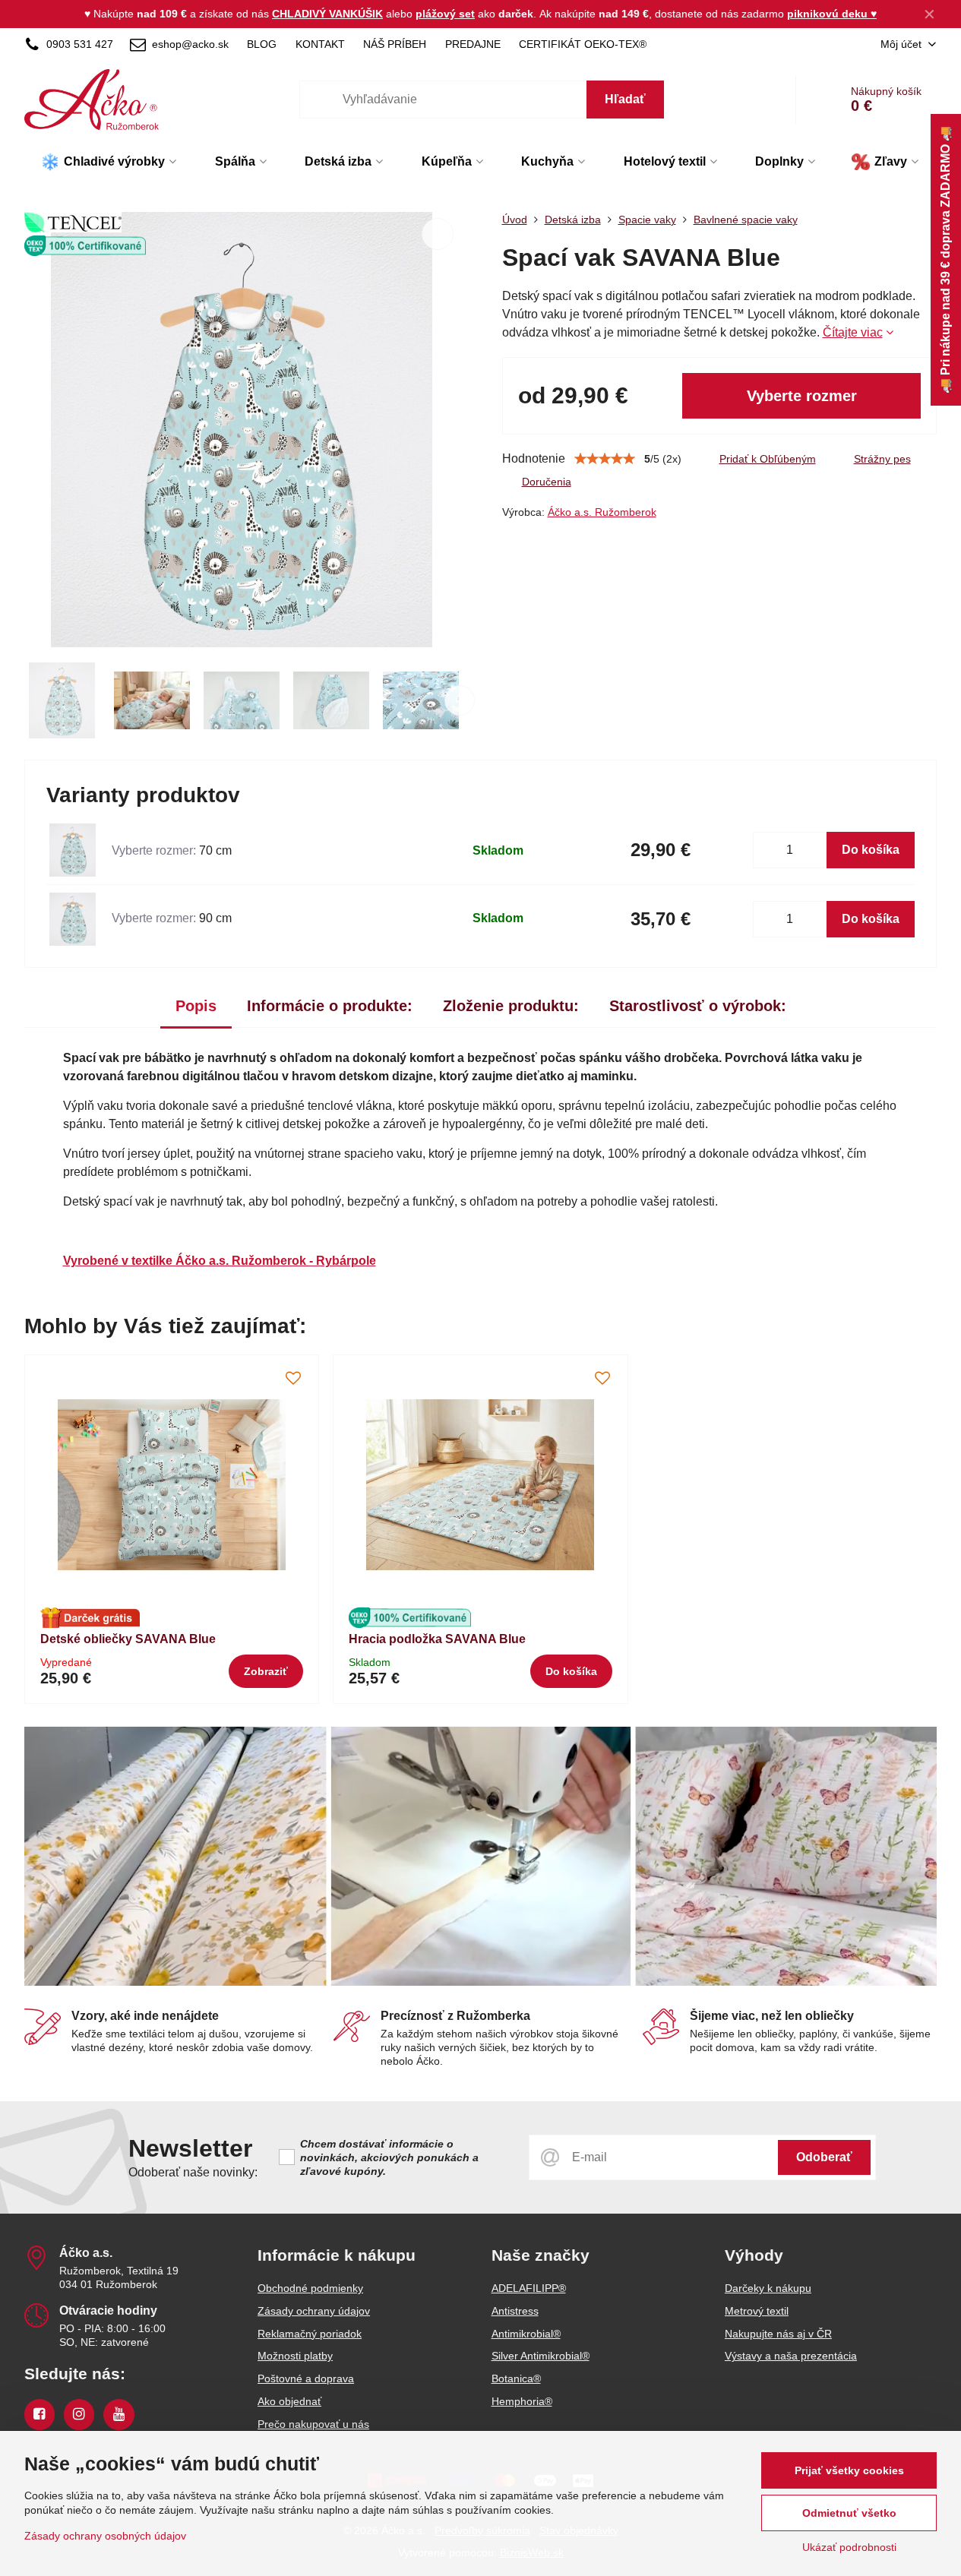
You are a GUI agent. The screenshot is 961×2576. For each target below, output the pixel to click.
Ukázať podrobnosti (849, 2547)
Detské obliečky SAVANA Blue (128, 1639)
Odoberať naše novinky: (193, 2172)
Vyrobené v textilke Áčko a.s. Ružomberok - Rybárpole (220, 1261)
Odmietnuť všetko (849, 2513)
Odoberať (824, 2157)
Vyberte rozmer (802, 396)
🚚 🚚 (945, 260)
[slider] (605, 459)
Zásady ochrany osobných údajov (105, 2536)
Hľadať (625, 99)
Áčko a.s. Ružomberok (602, 512)
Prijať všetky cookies (849, 2470)
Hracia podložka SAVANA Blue (437, 1639)
